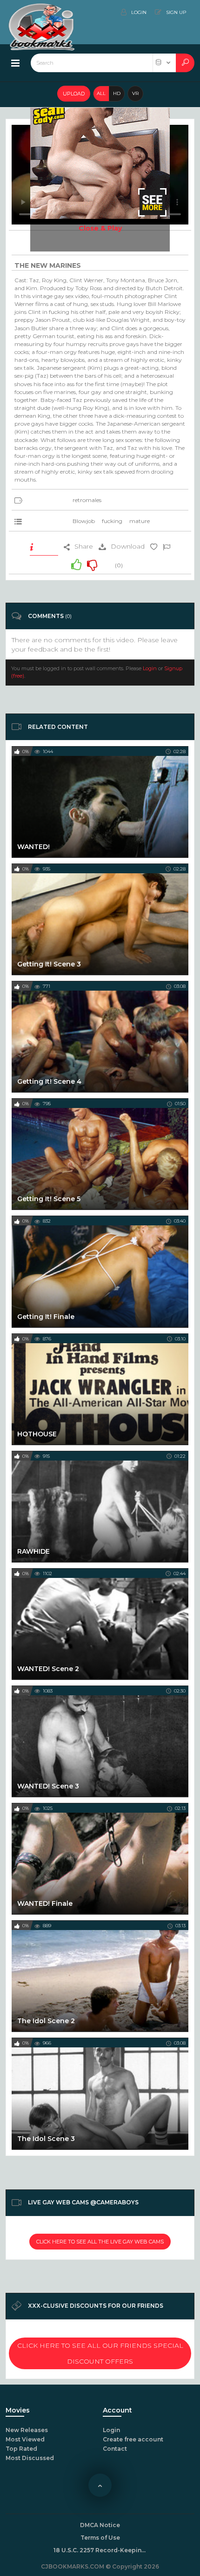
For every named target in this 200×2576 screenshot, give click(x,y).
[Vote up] (76, 564)
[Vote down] (92, 564)
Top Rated (21, 2449)
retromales (87, 500)
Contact (115, 2449)
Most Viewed (25, 2439)
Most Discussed (30, 2458)
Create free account (133, 2439)
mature (140, 521)
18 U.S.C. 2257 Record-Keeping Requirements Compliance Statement (100, 2550)
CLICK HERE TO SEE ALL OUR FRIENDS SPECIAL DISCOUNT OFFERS (100, 2353)
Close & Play (100, 228)
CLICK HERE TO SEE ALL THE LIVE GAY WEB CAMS (100, 2242)
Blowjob (84, 521)
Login (150, 668)
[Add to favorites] (154, 546)
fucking (112, 521)
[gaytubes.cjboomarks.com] (42, 12)
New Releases (27, 2430)
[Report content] (167, 546)
